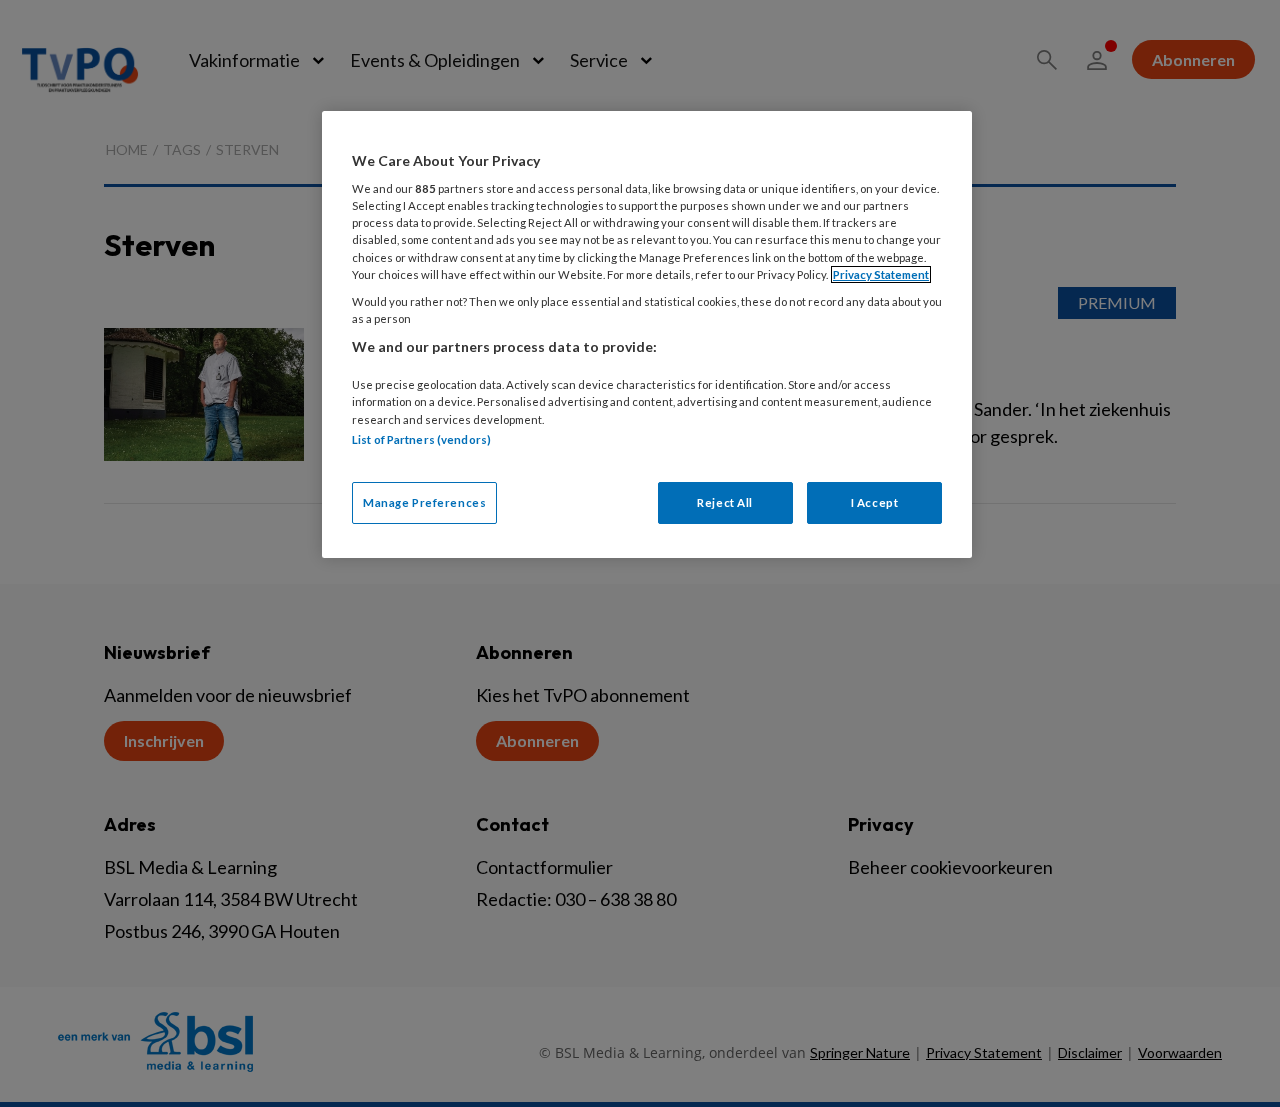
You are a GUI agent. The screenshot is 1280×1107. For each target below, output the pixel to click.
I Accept (875, 502)
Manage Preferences (424, 502)
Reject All (725, 502)
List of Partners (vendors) (421, 439)
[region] (647, 334)
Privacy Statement (881, 274)
